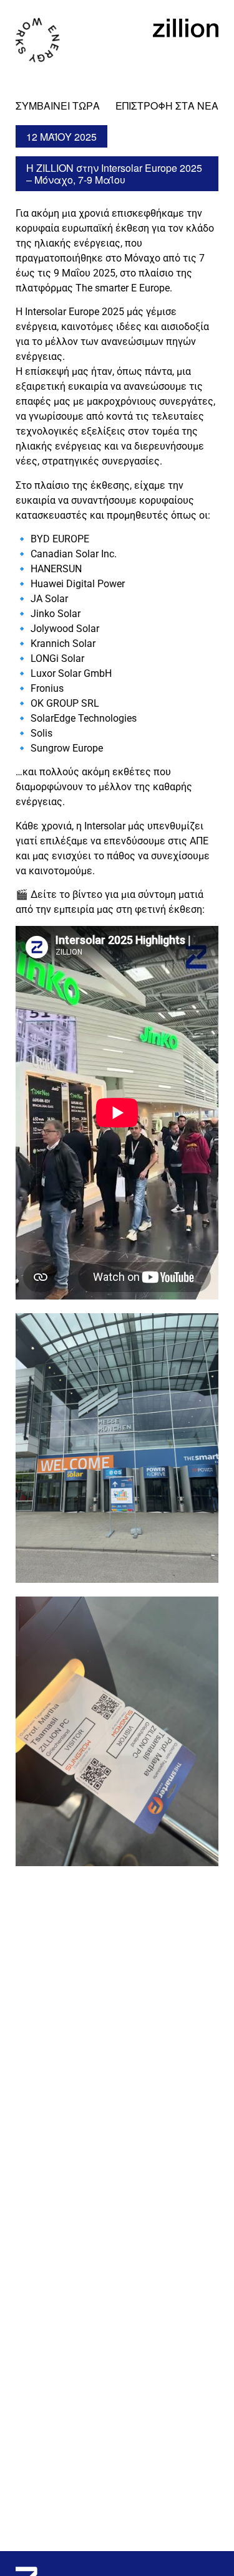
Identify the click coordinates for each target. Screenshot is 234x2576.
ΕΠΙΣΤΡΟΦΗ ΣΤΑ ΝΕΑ (167, 106)
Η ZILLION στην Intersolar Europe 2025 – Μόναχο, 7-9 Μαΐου (114, 174)
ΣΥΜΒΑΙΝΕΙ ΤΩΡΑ (58, 106)
